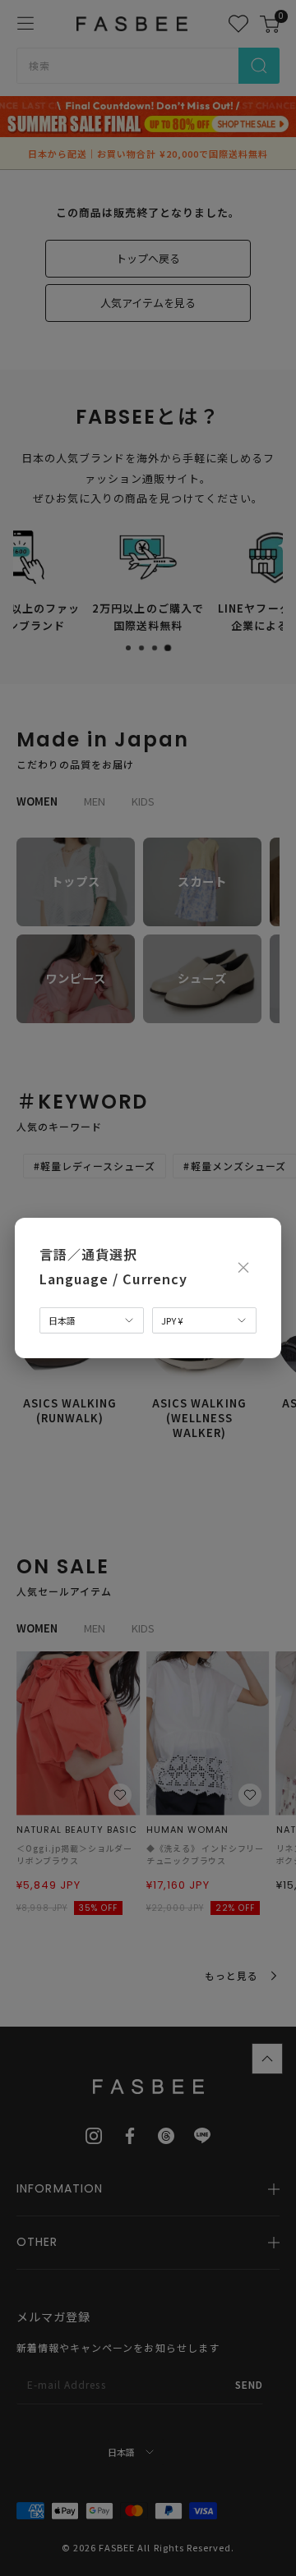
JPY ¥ (172, 1320)
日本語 (62, 1320)
